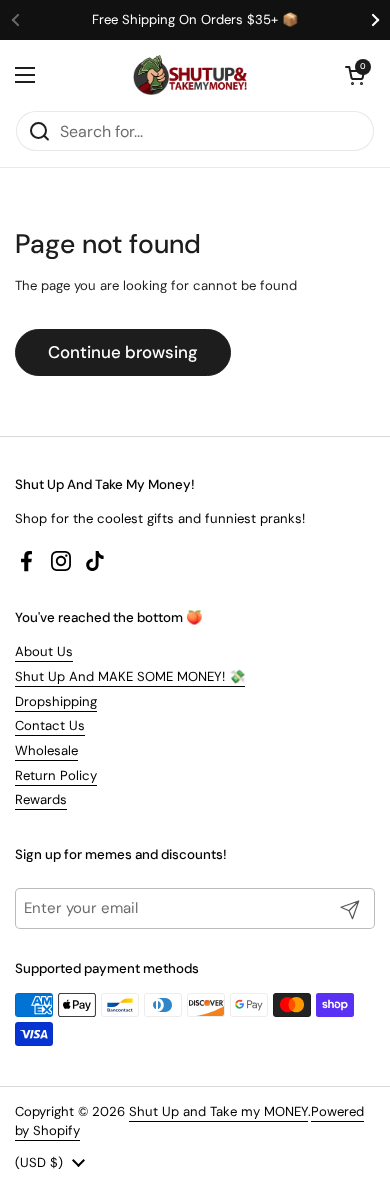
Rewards (41, 799)
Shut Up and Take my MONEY (218, 1111)
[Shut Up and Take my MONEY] (190, 75)
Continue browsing (123, 352)
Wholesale (46, 750)
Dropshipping (56, 701)
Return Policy (56, 775)
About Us (44, 651)
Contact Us (50, 725)
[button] (355, 75)
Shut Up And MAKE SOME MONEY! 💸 (130, 676)
